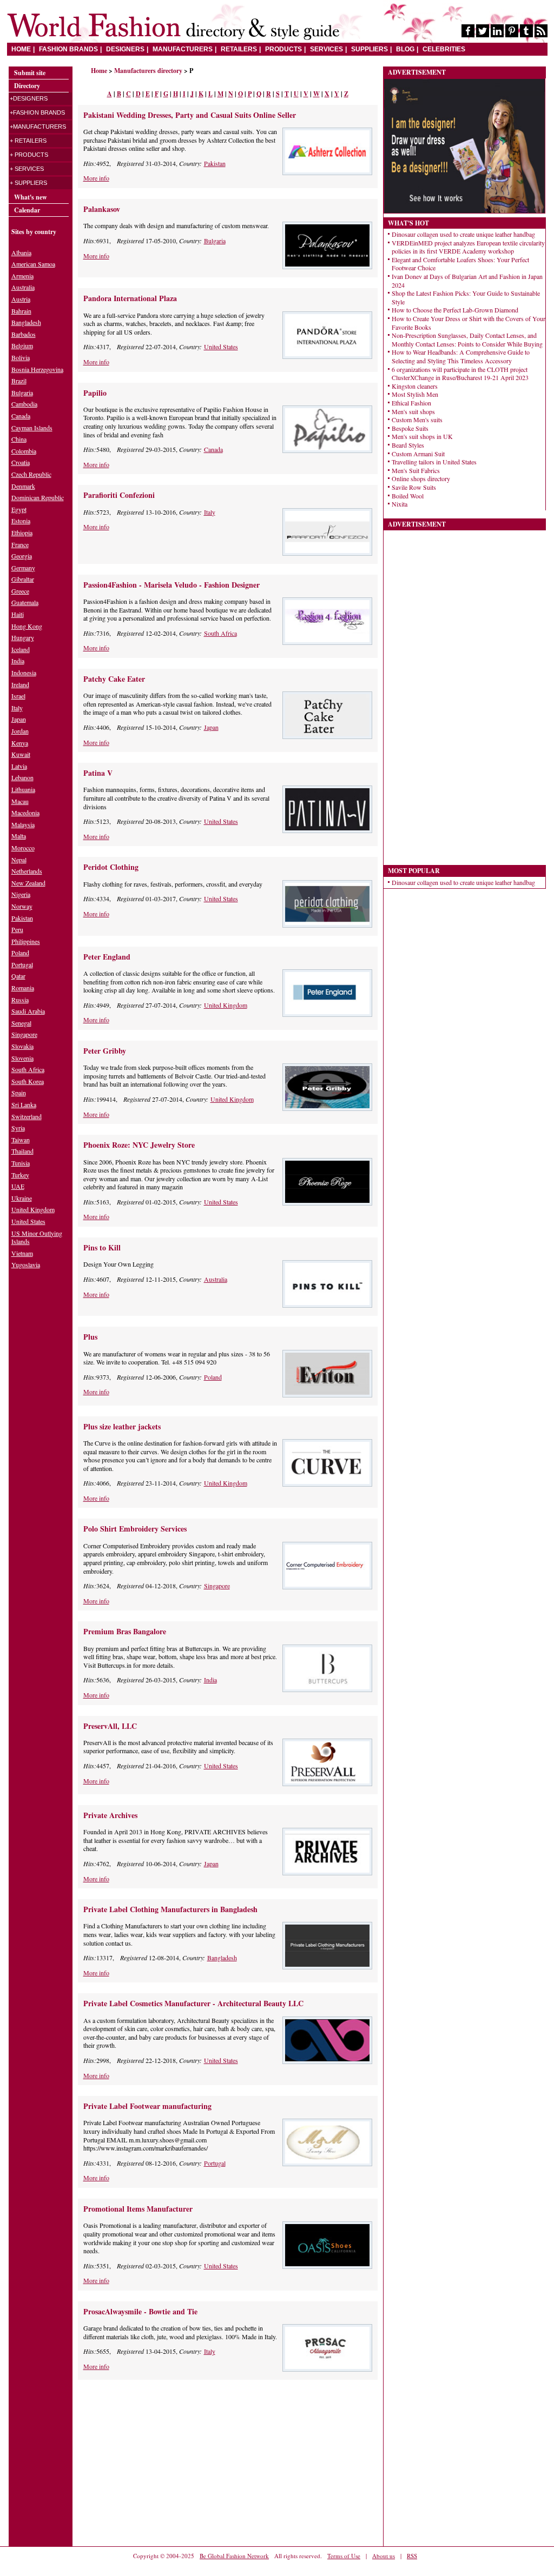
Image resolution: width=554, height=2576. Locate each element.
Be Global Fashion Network (234, 2556)
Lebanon (22, 777)
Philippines (26, 941)
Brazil (19, 381)
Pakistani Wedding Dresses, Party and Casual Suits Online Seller (190, 115)
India (210, 1680)
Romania (23, 988)
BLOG (405, 49)
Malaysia (23, 824)
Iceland (21, 649)
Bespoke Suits (410, 428)
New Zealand (28, 883)
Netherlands (27, 871)
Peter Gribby (105, 1051)
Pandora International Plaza (130, 298)
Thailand (22, 1151)
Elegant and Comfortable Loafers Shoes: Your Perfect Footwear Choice (460, 264)
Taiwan (21, 1140)
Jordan (20, 731)
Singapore (217, 1586)
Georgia (22, 556)
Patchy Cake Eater (114, 679)
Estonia (21, 521)
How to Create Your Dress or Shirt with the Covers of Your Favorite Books (469, 323)
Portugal (215, 2163)
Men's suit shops (413, 411)
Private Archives (110, 1815)
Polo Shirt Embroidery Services (135, 1529)
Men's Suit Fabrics (416, 470)
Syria (18, 1128)
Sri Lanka (24, 1104)
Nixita (400, 504)
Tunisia (21, 1163)
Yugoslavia (26, 1264)
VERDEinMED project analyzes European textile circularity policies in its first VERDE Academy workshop (468, 247)
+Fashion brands (37, 112)
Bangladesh (222, 1958)
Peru (17, 929)
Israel (18, 696)
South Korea (28, 1081)
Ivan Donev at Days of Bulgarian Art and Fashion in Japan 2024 (467, 281)
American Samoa (33, 264)
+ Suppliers (28, 183)
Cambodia (24, 404)
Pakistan (215, 163)
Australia (216, 1279)
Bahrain (21, 311)
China (19, 439)
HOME (21, 49)
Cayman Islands (32, 428)
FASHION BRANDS (68, 49)
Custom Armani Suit (418, 454)
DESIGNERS (125, 49)
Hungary (23, 637)
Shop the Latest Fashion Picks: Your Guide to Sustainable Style (466, 297)
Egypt (19, 509)
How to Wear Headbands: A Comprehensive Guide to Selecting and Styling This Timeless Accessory (461, 356)
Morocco (23, 848)
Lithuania (23, 789)
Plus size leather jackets (122, 1426)
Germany (23, 568)
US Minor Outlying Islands (37, 1237)
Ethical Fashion (411, 403)
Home (99, 71)
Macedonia (25, 813)
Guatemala (25, 602)
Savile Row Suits (414, 487)
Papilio (95, 393)
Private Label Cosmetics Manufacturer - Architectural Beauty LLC (193, 2003)
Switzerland (27, 1116)
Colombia (24, 451)
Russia (20, 1000)
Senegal (21, 1023)
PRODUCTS (283, 49)
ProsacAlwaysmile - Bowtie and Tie (140, 2311)
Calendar (27, 210)
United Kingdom (226, 1005)
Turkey (20, 1175)
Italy (210, 512)
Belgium (22, 345)
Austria (21, 299)
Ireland (20, 684)
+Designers (29, 98)
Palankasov (102, 209)
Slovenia (22, 1058)
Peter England (107, 957)
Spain (19, 1093)
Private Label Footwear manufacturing (147, 2106)
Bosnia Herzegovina (37, 369)
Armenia (22, 276)
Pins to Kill (102, 1247)
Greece (20, 591)
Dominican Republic (38, 497)
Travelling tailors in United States (434, 462)
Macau (20, 801)
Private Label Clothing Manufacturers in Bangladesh (170, 1909)
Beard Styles (408, 445)
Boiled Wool (408, 496)
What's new (31, 197)
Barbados (24, 334)
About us (384, 2556)
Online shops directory (421, 478)
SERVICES (327, 49)
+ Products (29, 155)
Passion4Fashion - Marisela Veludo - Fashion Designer (172, 585)
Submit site (30, 73)
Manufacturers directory (148, 71)
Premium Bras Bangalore (125, 1631)
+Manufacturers (38, 127)
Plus (90, 1337)
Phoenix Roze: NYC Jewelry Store (139, 1145)
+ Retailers (28, 141)
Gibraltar (23, 579)
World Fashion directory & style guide (173, 27)
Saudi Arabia (28, 1011)
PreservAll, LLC (110, 1726)
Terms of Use (344, 2556)
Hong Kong (27, 626)
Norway (22, 906)
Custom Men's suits (417, 420)
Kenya (20, 743)
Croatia (21, 462)
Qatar (18, 976)
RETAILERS (239, 49)
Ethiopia (22, 532)
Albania (21, 252)
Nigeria (21, 894)
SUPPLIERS (370, 49)
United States (221, 347)
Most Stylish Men (415, 394)
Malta (19, 836)
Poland (213, 1377)
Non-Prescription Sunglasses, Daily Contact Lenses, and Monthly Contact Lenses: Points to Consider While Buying (467, 340)
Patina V (98, 773)
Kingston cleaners (415, 386)
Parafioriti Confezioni (119, 495)
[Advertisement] (169, 2462)
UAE (18, 1186)
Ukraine (22, 1198)
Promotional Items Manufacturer (138, 2209)
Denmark (23, 486)
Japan (211, 727)
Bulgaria (215, 241)
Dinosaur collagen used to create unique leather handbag (463, 234)
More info (96, 178)
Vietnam (22, 1253)
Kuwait (21, 754)
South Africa (220, 633)
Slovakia (22, 1046)
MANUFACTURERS (183, 49)
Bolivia (21, 357)
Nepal (19, 860)
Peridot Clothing (111, 867)
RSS (412, 2556)
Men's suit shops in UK (422, 436)
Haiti (18, 614)
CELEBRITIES (444, 49)
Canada (213, 449)
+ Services (27, 169)
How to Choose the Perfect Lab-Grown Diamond (455, 310)
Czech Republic (31, 474)
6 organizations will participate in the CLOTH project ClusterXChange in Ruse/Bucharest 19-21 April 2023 (460, 374)
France (20, 544)
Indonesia (24, 673)
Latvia (19, 766)
